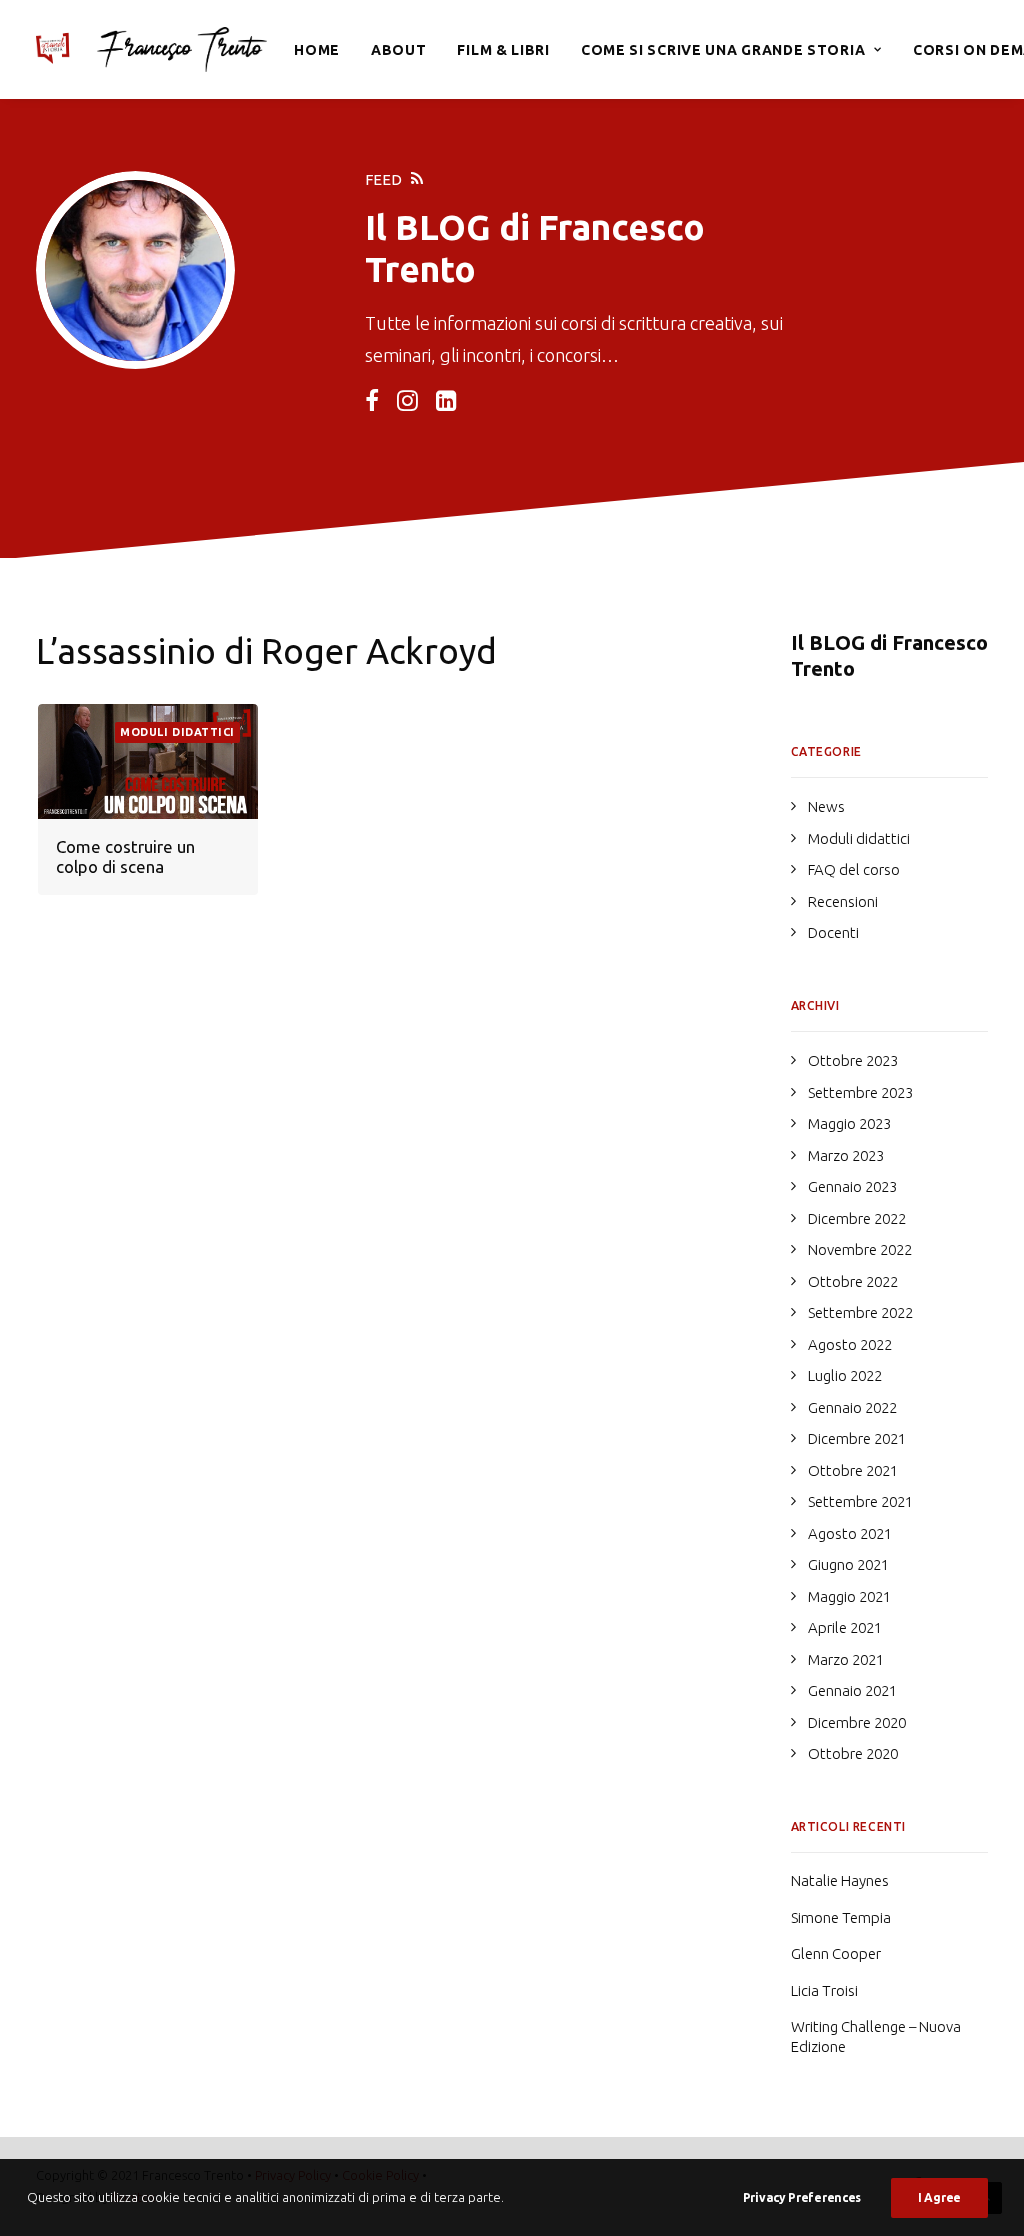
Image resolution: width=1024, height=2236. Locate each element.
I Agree (939, 2197)
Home (317, 50)
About (399, 50)
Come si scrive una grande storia (723, 50)
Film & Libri (503, 50)
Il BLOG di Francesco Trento (889, 655)
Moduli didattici (177, 732)
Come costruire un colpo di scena (125, 856)
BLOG (443, 227)
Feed (383, 179)
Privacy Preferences (802, 2197)
